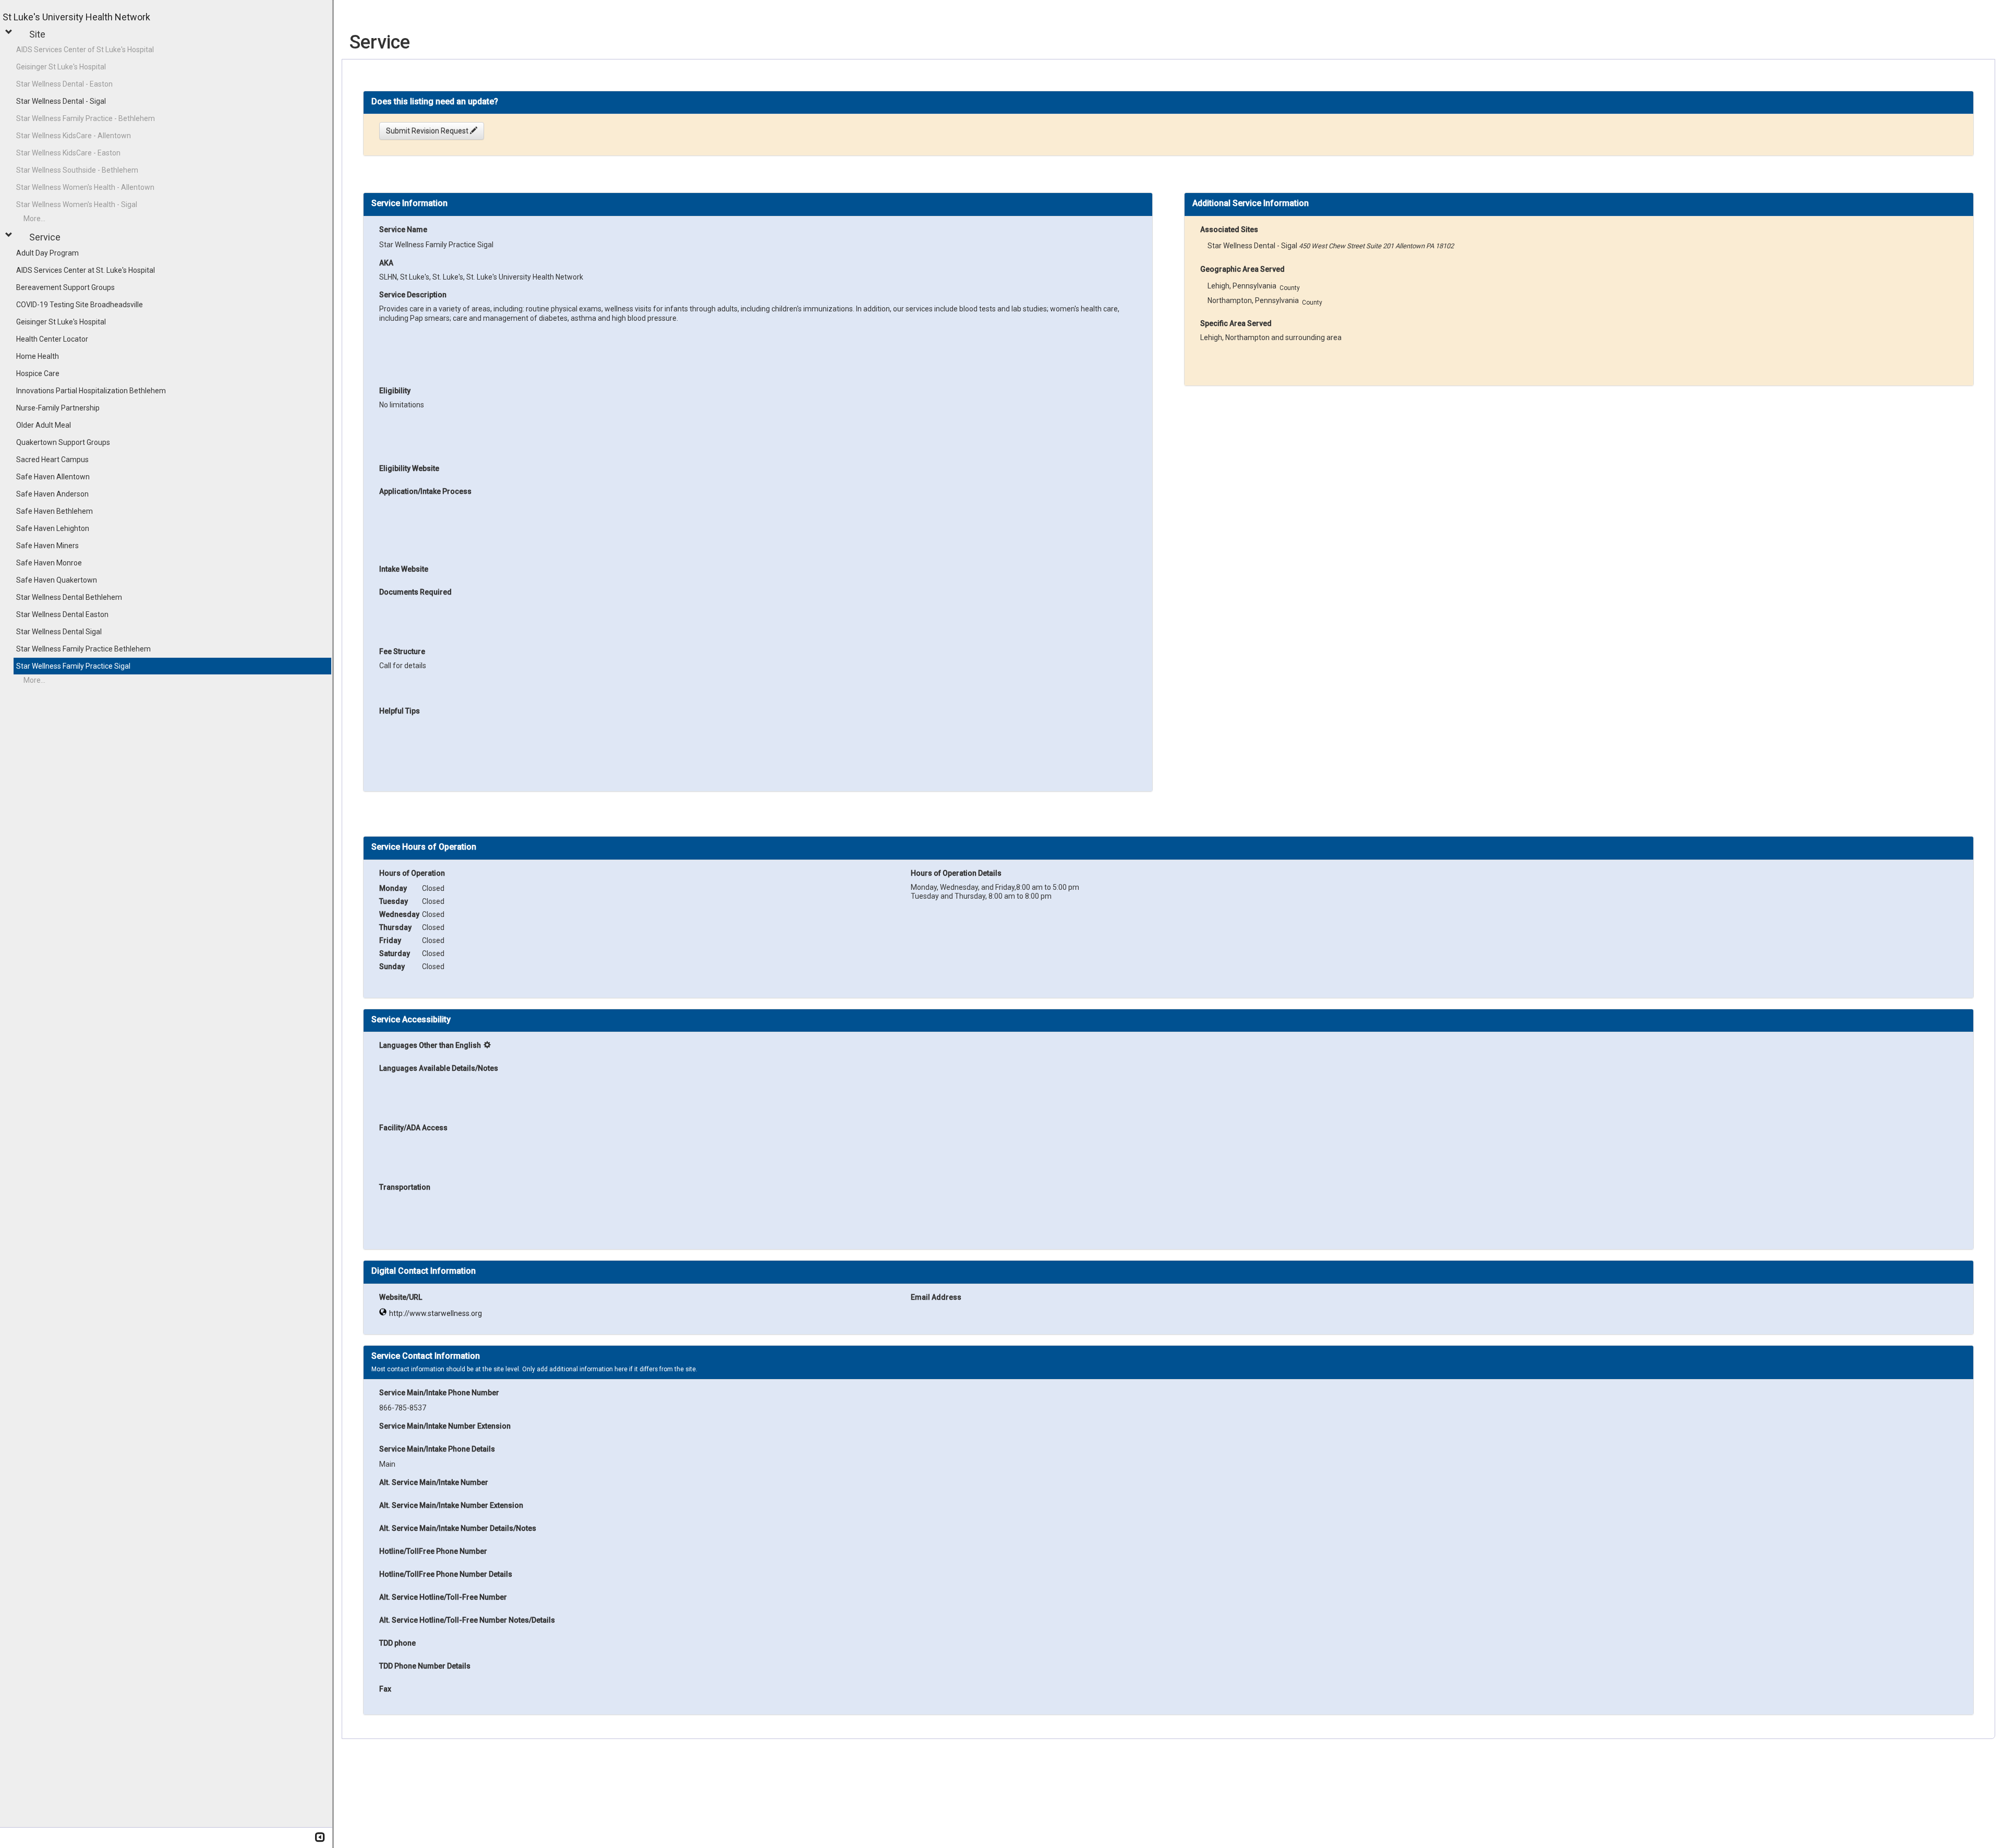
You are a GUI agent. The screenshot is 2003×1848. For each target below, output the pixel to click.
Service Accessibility (411, 1020)
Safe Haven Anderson (52, 494)
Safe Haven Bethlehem (55, 511)
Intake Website (404, 569)
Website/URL (401, 1297)
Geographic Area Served (1242, 269)
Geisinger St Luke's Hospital (61, 67)
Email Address (936, 1297)
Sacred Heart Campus (52, 460)
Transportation (405, 1187)
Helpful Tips (400, 711)
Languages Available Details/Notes (439, 1068)
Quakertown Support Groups (63, 442)
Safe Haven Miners (47, 546)
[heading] (435, 101)
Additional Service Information (1251, 203)
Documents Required (415, 592)
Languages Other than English (430, 1045)
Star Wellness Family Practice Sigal (73, 666)
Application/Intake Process (425, 491)
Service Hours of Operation (424, 847)
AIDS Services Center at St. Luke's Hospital (86, 270)
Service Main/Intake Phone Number (439, 1393)
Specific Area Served (1236, 323)
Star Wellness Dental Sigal (59, 632)
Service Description (413, 295)
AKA (386, 263)
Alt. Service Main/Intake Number (434, 1482)
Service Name (403, 230)
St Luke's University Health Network (76, 17)
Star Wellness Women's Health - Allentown (85, 187)
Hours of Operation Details (956, 873)
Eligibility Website (409, 468)
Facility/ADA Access (413, 1128)
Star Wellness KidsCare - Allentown (74, 136)
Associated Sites (1229, 230)
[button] (10, 32)
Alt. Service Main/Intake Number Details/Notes (458, 1528)
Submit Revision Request (428, 131)
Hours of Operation (412, 873)
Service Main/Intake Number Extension (445, 1426)
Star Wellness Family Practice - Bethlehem (86, 118)
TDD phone (397, 1643)
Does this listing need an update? (435, 102)
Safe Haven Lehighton (53, 528)
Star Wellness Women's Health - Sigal (77, 204)
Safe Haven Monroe (49, 563)
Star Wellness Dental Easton (62, 614)
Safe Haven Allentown (53, 477)
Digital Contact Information (424, 1271)
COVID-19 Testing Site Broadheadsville (80, 305)
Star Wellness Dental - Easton (64, 84)
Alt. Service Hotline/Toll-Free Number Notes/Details (467, 1620)
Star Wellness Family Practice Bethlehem (83, 649)
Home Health (38, 356)
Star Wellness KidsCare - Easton (68, 153)
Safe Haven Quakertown (57, 580)
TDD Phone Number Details (425, 1666)
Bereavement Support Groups (65, 287)
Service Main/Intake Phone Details (437, 1449)
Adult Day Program (47, 253)
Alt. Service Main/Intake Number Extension (451, 1505)
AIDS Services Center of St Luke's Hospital (85, 50)
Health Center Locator (52, 339)
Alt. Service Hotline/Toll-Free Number (443, 1597)
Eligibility (395, 391)
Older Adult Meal (44, 425)
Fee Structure (402, 651)
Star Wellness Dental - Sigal (61, 101)
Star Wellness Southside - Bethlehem (77, 170)
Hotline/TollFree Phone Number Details (446, 1574)
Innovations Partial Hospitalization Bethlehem (91, 391)
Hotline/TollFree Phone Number (433, 1551)
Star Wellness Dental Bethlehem (69, 597)
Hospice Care (38, 373)
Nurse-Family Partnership (58, 408)
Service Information (409, 203)
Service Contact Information (426, 1356)
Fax (385, 1689)
